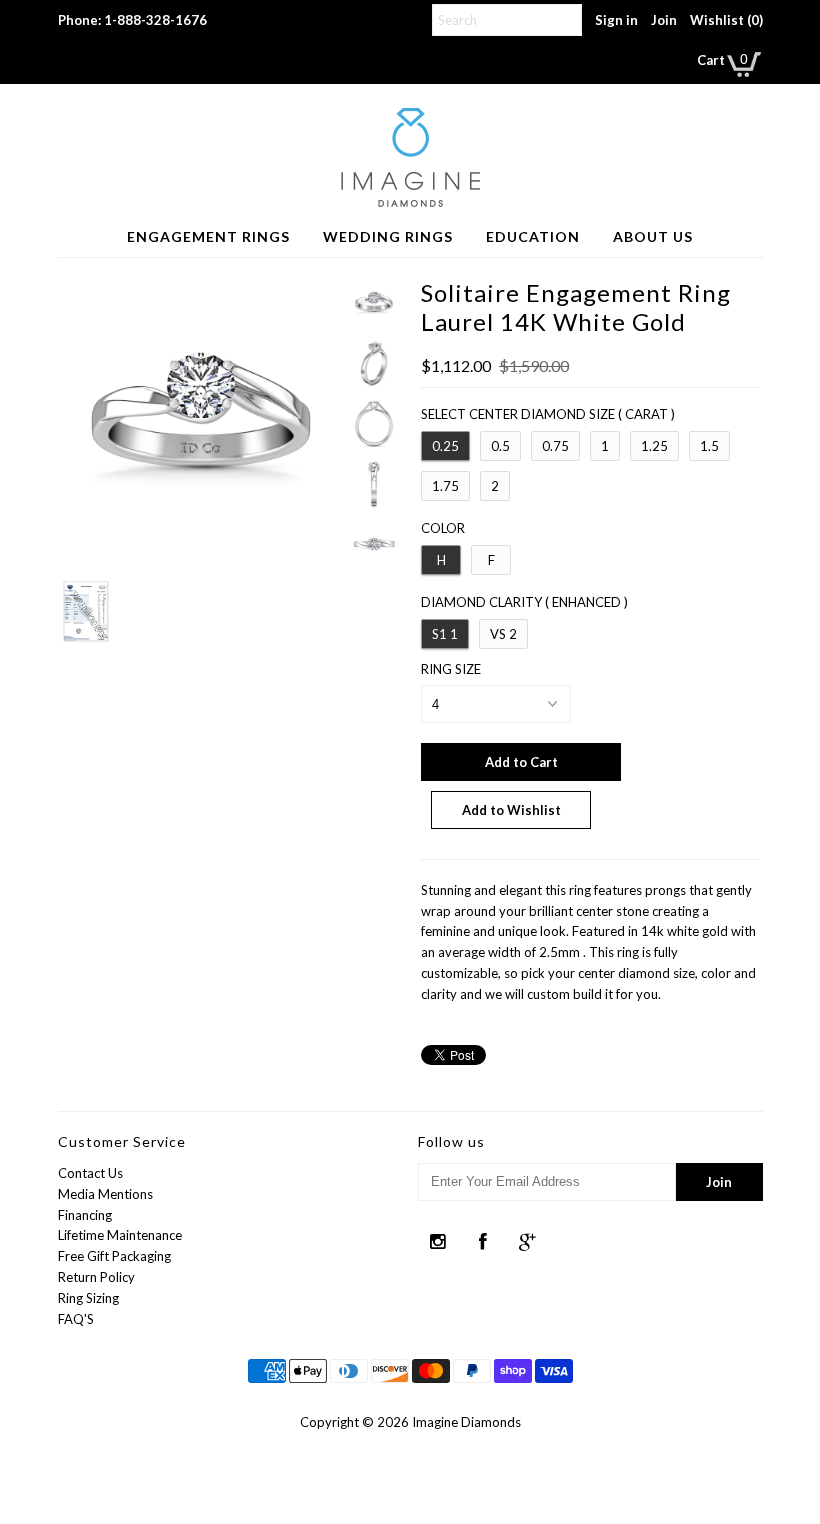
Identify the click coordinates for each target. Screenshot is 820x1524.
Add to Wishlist (511, 810)
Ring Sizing (88, 1298)
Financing (85, 1215)
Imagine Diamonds (466, 1422)
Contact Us (90, 1173)
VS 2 (503, 634)
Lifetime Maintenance (120, 1235)
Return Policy (96, 1277)
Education (533, 236)
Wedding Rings (388, 236)
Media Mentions (105, 1194)
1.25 (654, 446)
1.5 (709, 446)
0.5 (500, 446)
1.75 (445, 486)
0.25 (445, 446)
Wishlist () (726, 20)
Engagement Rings (208, 236)
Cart (711, 60)
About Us (653, 236)
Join (664, 20)
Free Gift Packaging (114, 1256)
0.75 (555, 446)
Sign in (616, 20)
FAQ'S (76, 1319)
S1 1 (445, 634)
